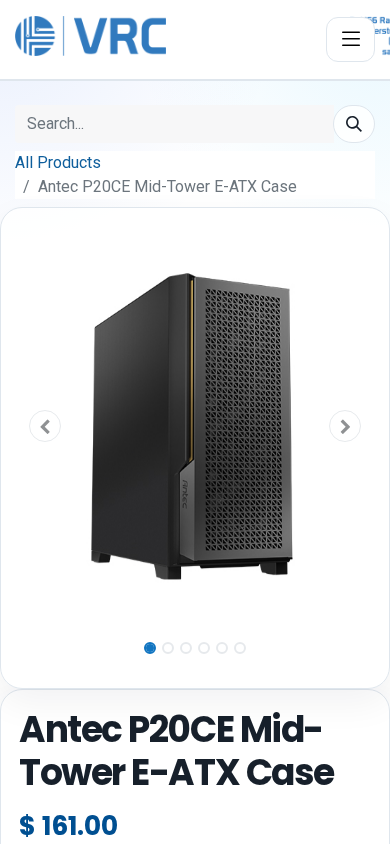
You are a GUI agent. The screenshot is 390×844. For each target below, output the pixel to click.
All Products (58, 162)
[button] (45, 426)
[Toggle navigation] (350, 39)
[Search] (354, 124)
